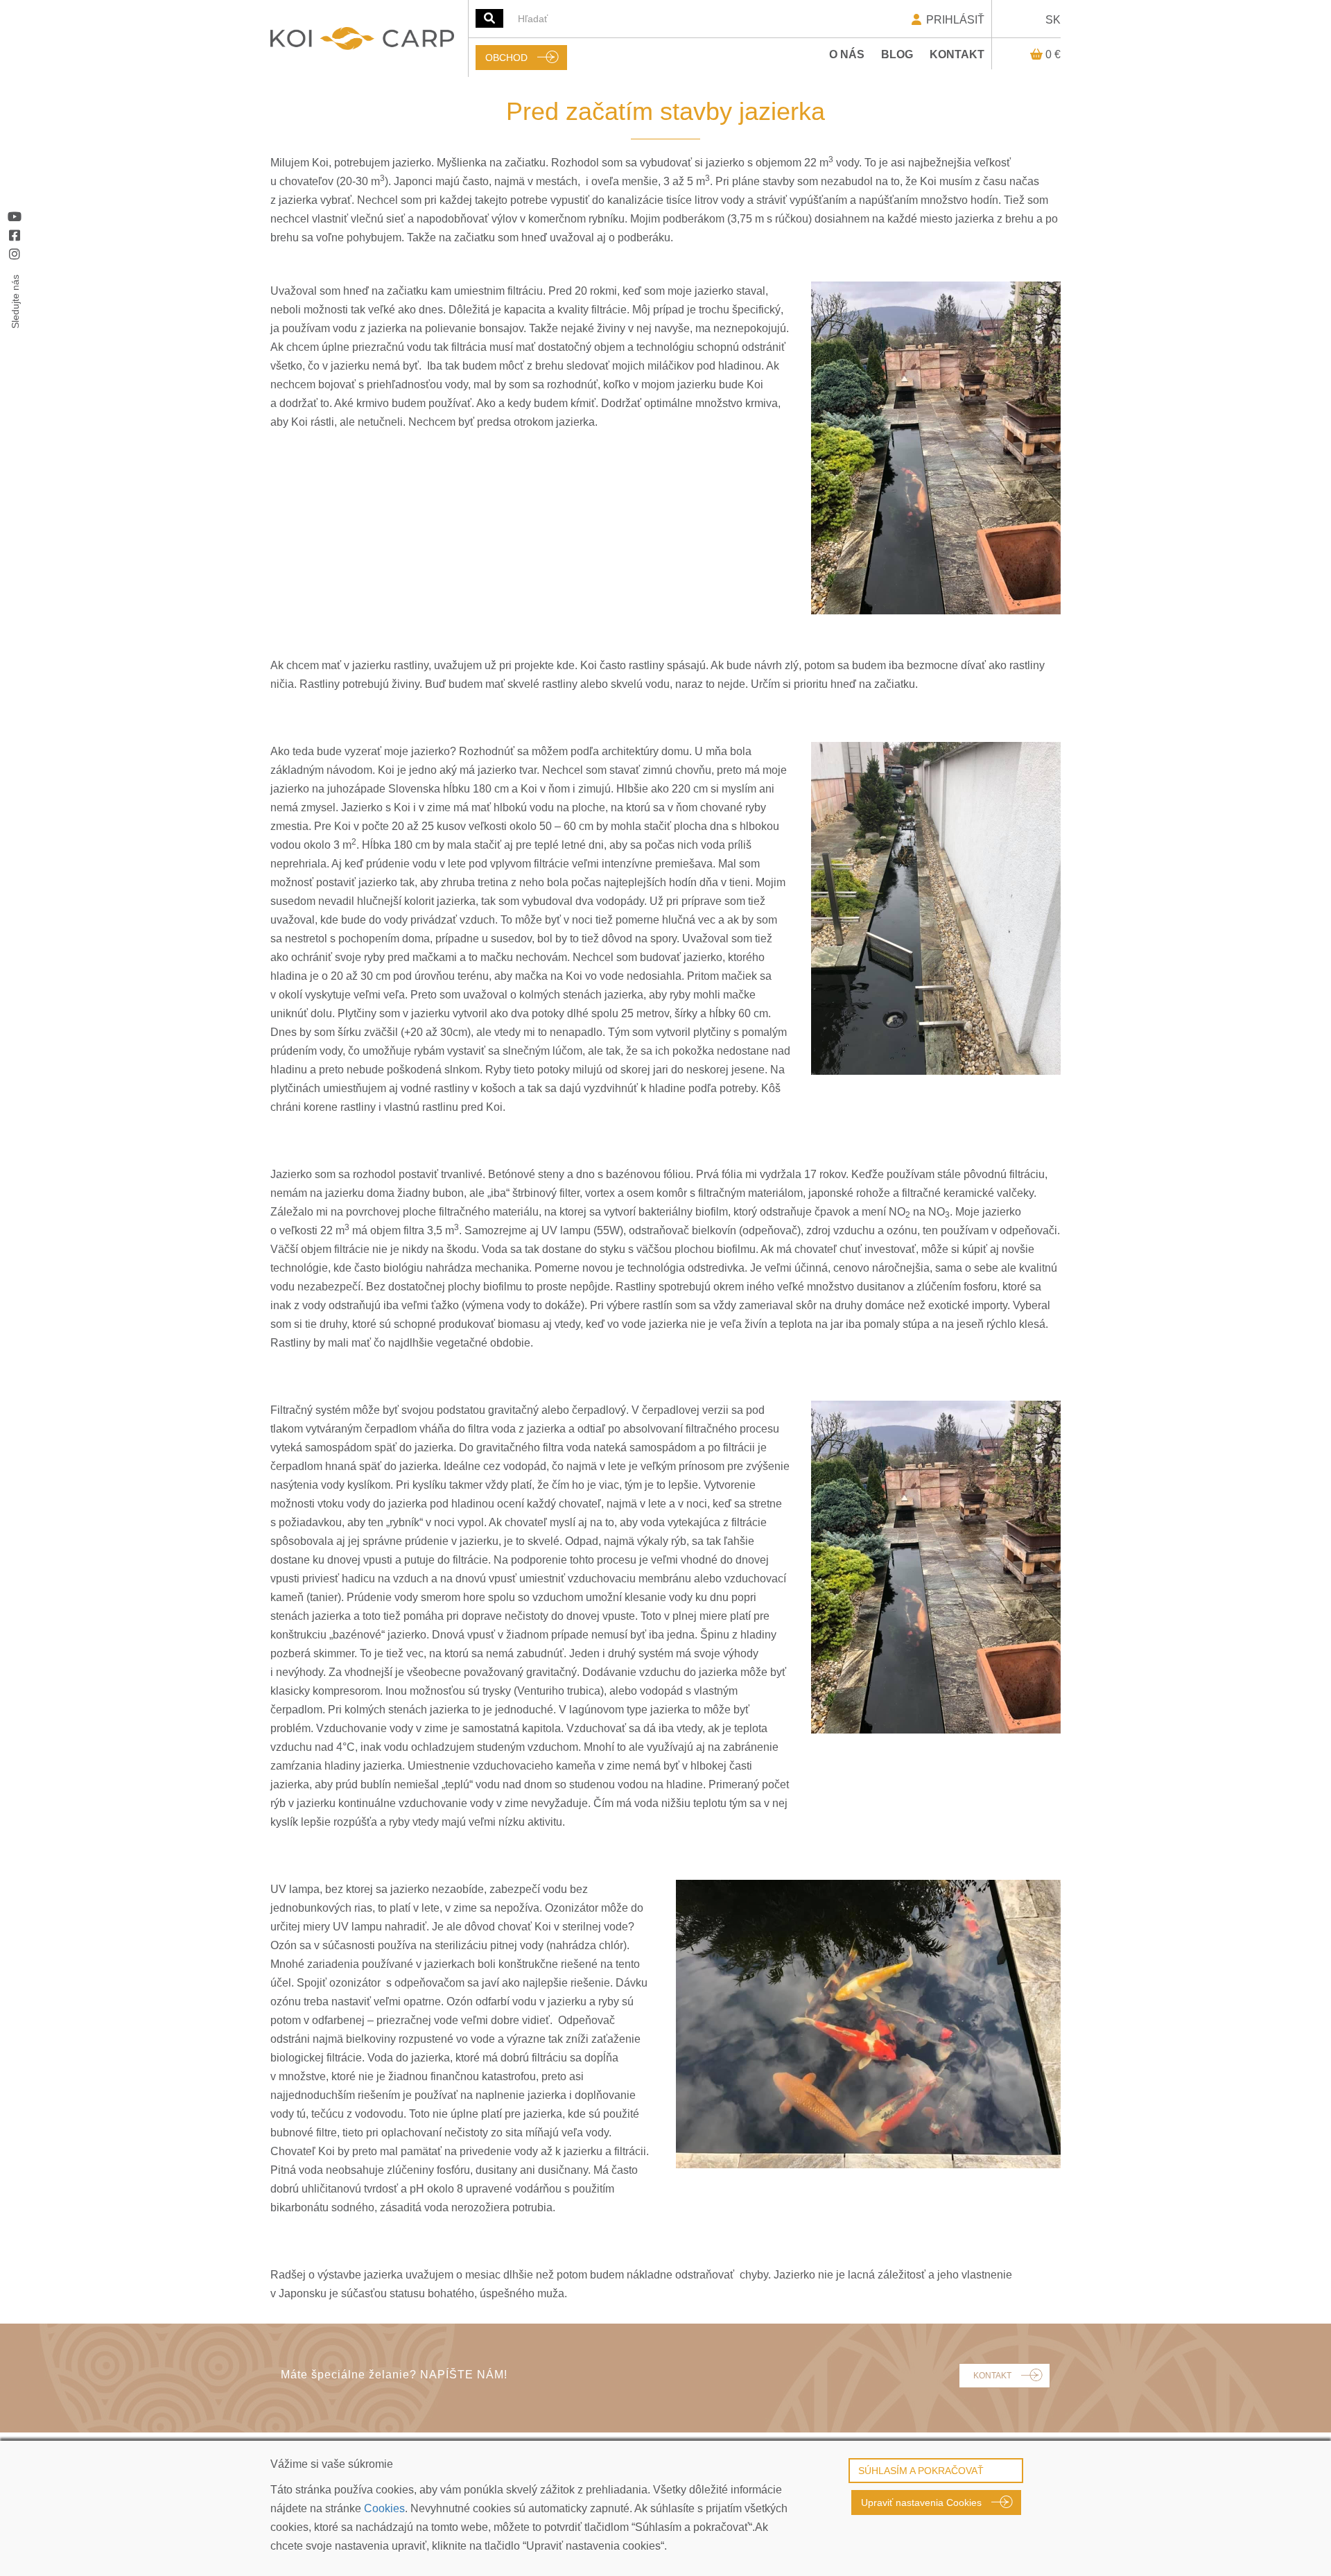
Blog (897, 54)
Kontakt (957, 54)
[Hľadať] (489, 18)
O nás (847, 54)
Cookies (384, 2508)
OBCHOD (506, 58)
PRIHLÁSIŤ (954, 20)
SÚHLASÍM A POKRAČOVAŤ (921, 2471)
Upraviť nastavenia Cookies (921, 2502)
